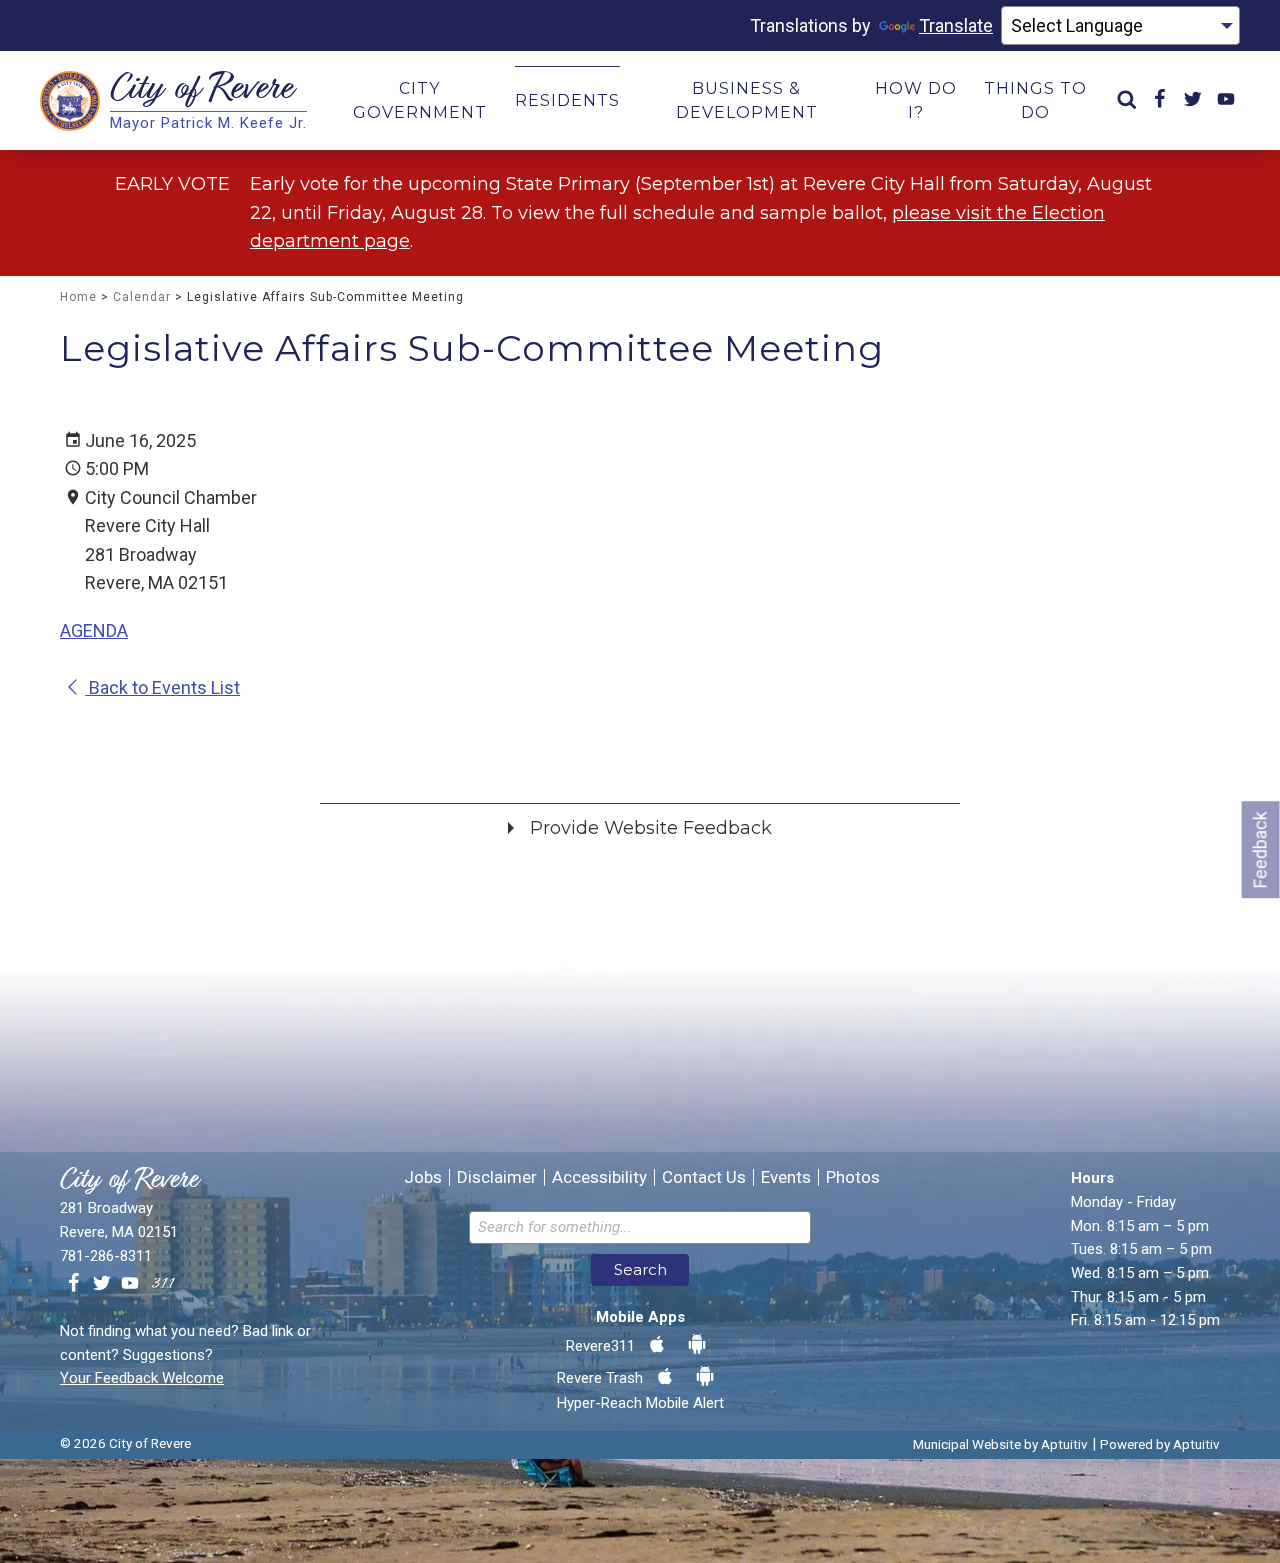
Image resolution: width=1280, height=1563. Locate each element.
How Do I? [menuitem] (916, 100)
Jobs (423, 1177)
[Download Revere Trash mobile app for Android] (705, 1377)
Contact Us (704, 1177)
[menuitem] (1127, 100)
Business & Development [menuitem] (747, 100)
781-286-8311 (106, 1256)
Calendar (142, 297)
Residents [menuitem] (567, 100)
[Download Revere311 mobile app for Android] (697, 1345)
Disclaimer (497, 1177)
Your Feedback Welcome (142, 1378)
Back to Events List (162, 687)
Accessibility (599, 1177)
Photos (853, 1177)
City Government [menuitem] (420, 100)
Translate (956, 25)
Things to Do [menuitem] (1035, 100)
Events (786, 1177)
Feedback (1260, 849)
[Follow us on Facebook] (74, 1284)
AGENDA (94, 630)
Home (78, 297)
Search (640, 1269)
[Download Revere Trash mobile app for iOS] (665, 1377)
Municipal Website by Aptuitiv (1000, 1444)
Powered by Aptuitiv (1160, 1444)
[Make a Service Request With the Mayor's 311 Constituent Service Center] (163, 1284)
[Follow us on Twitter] (102, 1284)
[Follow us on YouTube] (130, 1284)
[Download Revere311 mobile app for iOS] (657, 1345)
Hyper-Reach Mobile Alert (640, 1403)
